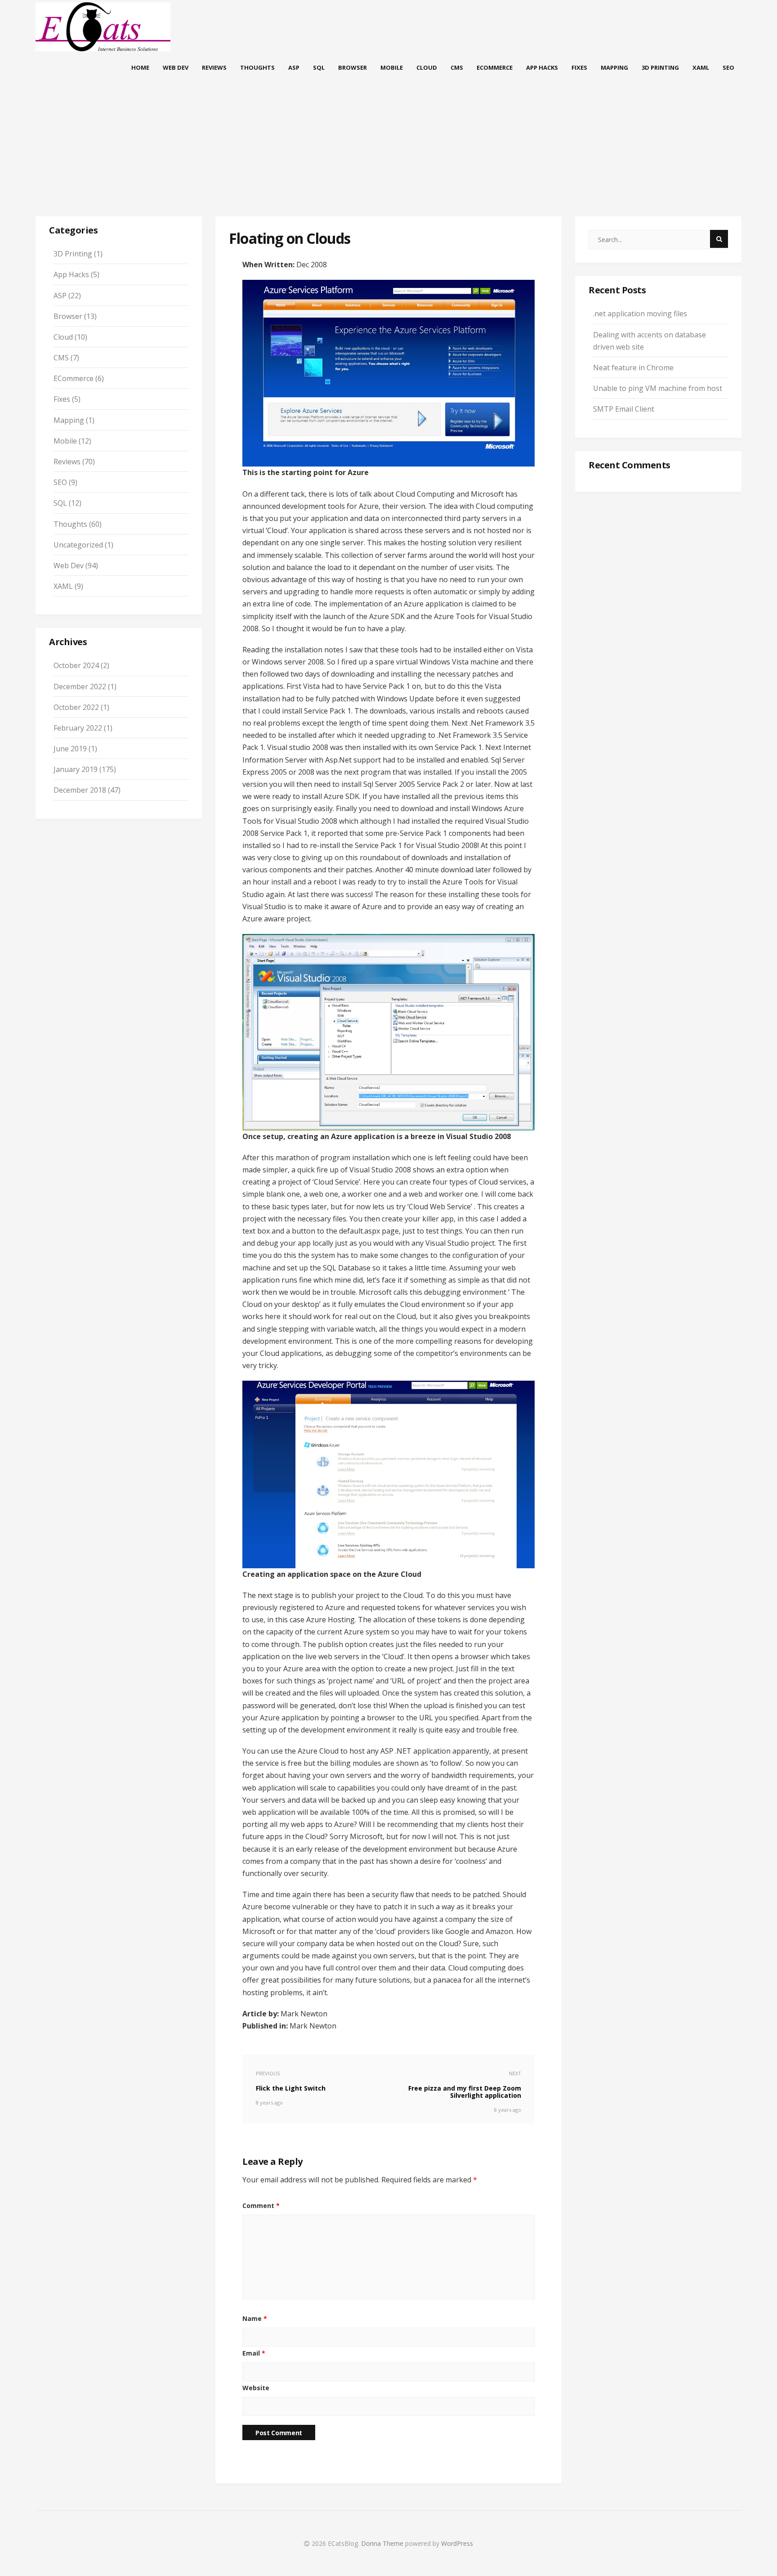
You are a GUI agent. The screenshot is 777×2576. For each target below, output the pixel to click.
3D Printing (660, 67)
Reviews (214, 67)
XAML (701, 67)
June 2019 (70, 749)
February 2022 (78, 728)
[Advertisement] (388, 157)
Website (256, 2388)
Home (140, 67)
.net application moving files (640, 314)
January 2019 (76, 769)
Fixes (579, 67)
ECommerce (495, 67)
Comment (261, 2206)
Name (255, 2318)
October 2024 (76, 665)
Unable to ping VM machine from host (658, 388)
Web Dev (176, 67)
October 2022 (76, 707)
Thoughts (257, 67)
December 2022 (80, 687)
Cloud (427, 67)
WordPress (457, 2543)
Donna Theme (383, 2543)
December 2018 (80, 790)
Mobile (392, 67)
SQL (319, 67)
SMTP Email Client (624, 409)
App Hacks (542, 67)
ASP (294, 67)
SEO (728, 67)
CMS (457, 67)
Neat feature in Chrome (633, 368)
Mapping (614, 67)
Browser (353, 67)
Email (254, 2353)
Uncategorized (78, 545)
